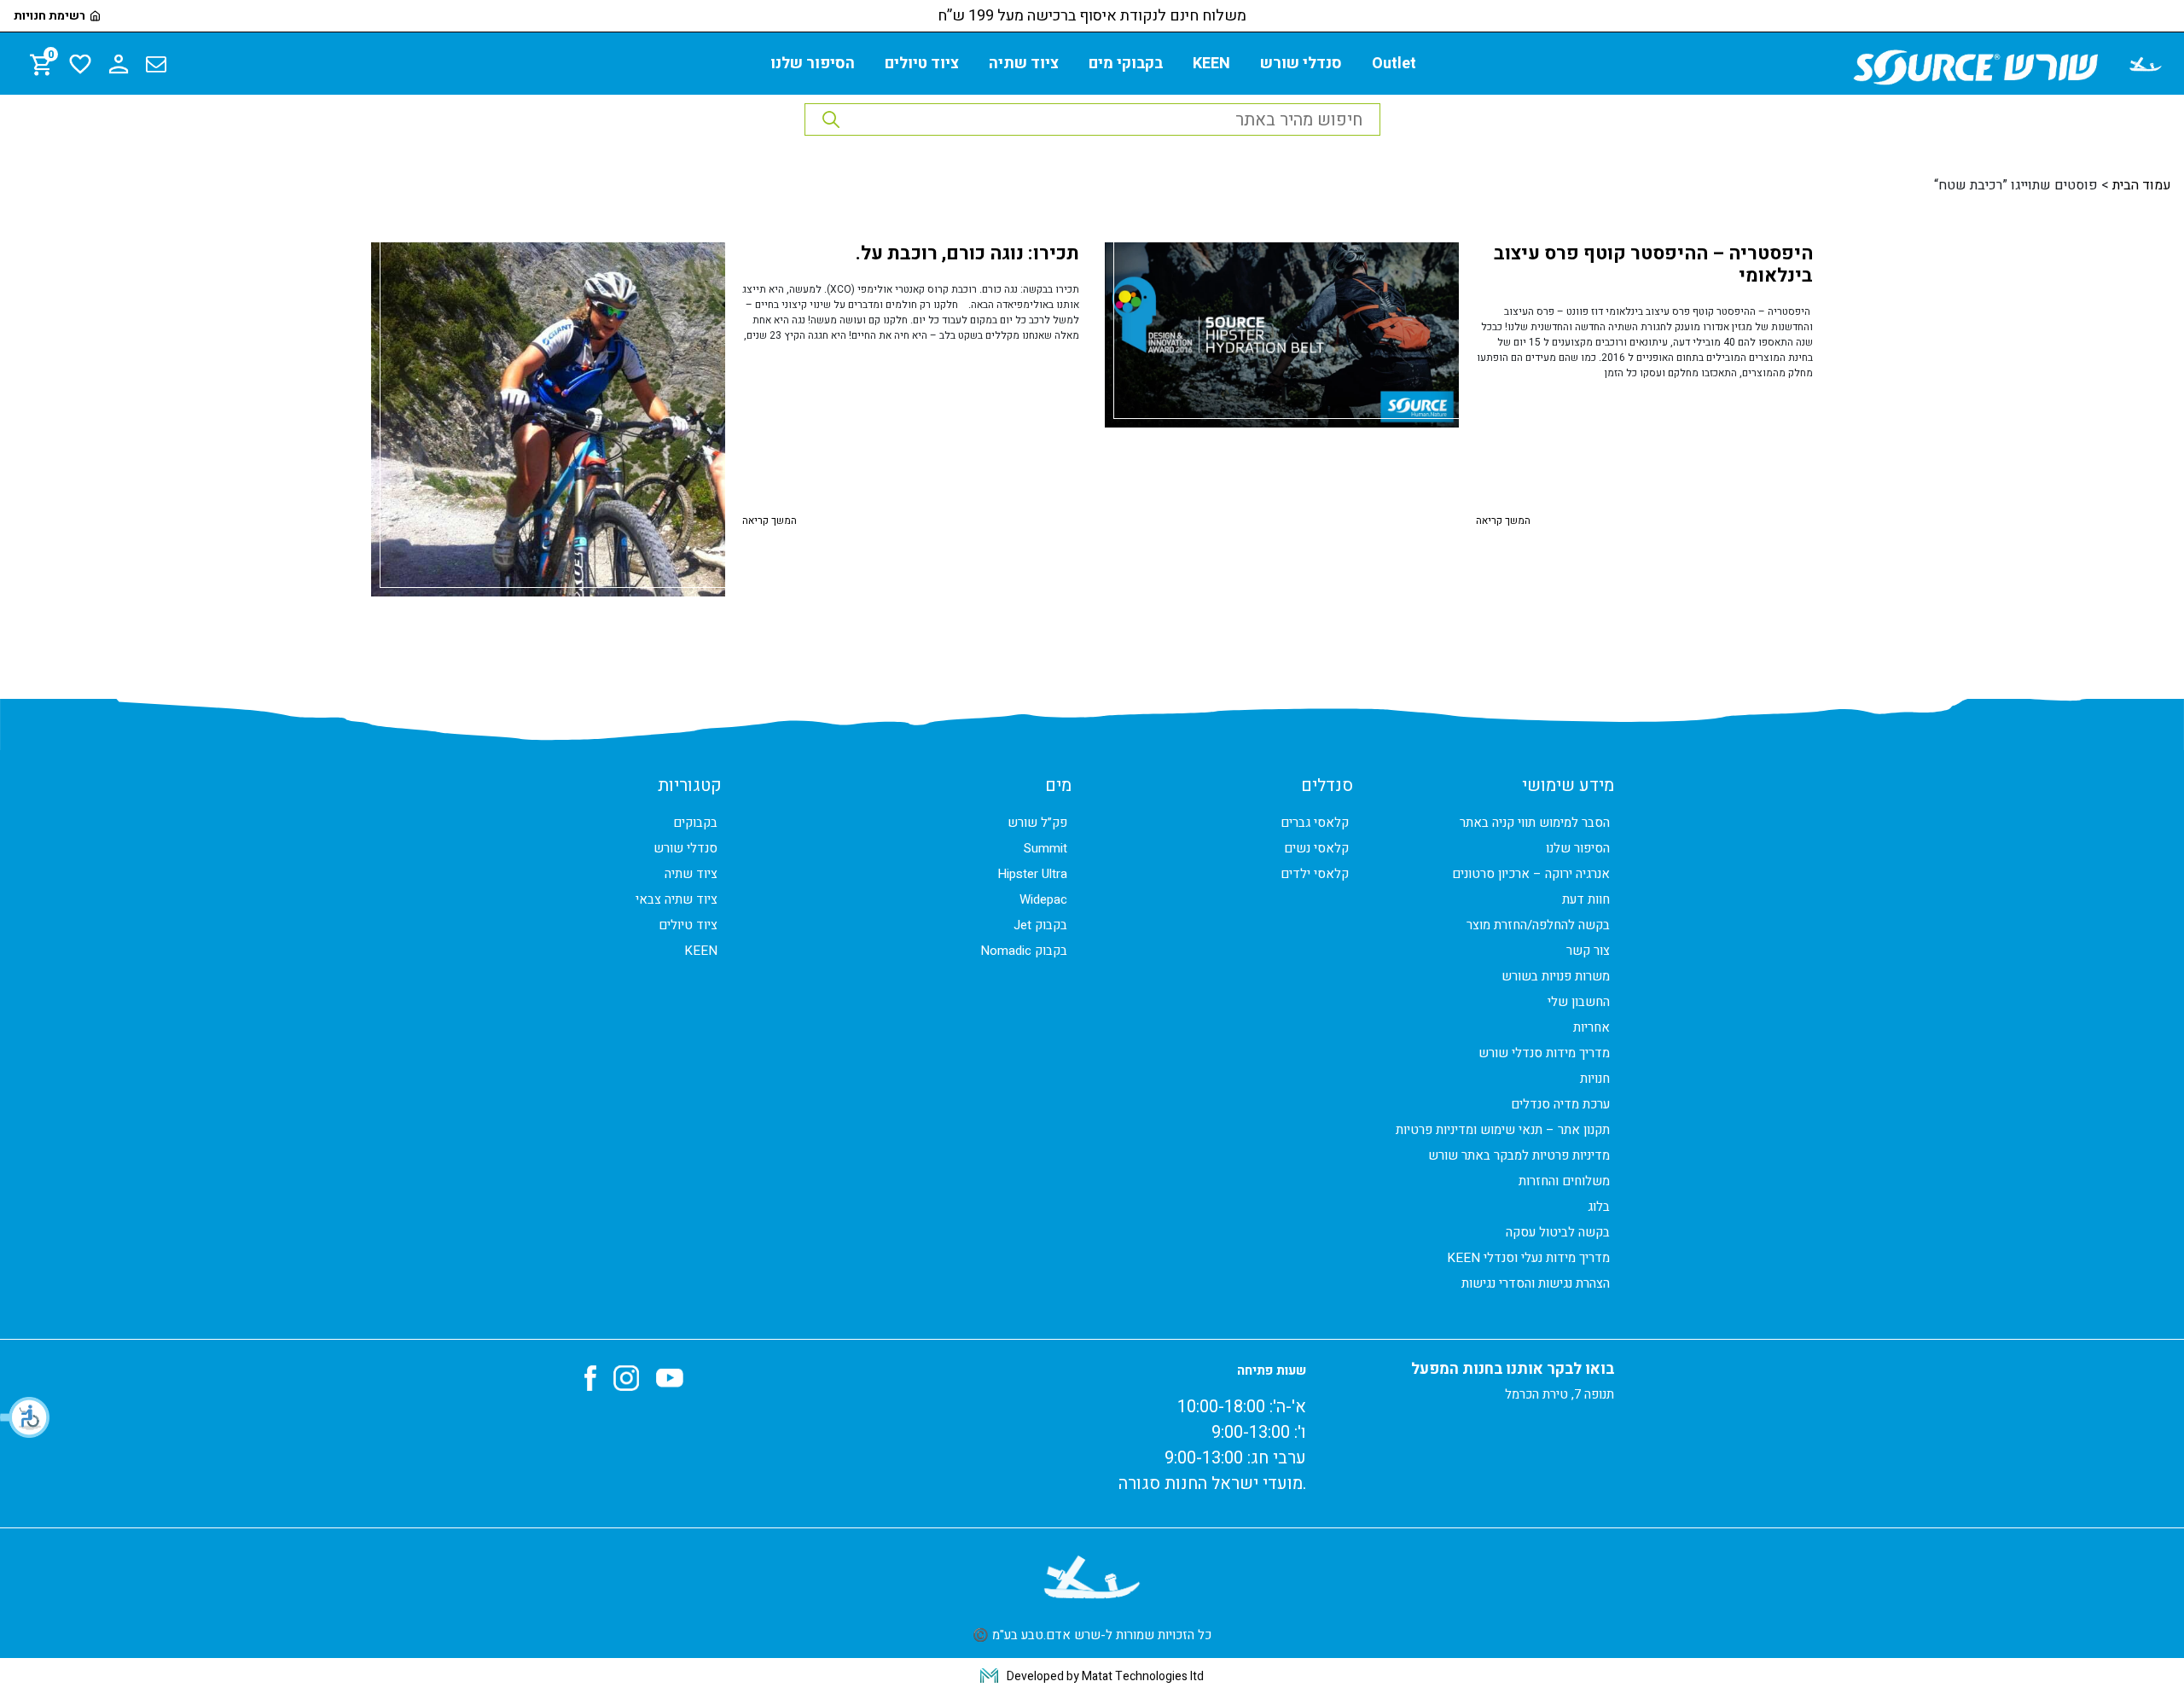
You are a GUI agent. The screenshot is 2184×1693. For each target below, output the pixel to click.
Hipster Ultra (1032, 874)
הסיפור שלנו (813, 64)
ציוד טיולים (922, 64)
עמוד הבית (2142, 185)
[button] (26, 1417)
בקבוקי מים (1126, 64)
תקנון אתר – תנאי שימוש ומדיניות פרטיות (1503, 1130)
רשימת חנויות (49, 16)
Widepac (1043, 899)
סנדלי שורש (1301, 64)
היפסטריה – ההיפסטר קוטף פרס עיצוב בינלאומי (1653, 265)
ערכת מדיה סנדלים (1560, 1104)
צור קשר (1588, 951)
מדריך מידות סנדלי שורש (1544, 1053)
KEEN (1211, 64)
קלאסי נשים (1316, 848)
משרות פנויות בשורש (1556, 976)
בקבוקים (695, 823)
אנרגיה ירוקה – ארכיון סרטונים (1531, 874)
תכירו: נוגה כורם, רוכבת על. (967, 253)
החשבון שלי (1579, 1002)
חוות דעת (1586, 899)
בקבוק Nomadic (1024, 951)
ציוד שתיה (1024, 64)
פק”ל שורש (1037, 823)
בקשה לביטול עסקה (1558, 1232)
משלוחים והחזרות (1564, 1181)
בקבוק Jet (1040, 925)
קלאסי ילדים (1315, 874)
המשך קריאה (1503, 521)
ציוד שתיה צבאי (677, 899)
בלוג (1599, 1207)
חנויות (1595, 1079)
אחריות (1592, 1027)
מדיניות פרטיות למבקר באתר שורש (1519, 1155)
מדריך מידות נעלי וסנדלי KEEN (1528, 1258)
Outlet (1394, 64)
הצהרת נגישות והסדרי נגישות (1536, 1283)
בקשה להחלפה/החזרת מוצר (1538, 925)
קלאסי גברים (1315, 823)
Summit (1046, 848)
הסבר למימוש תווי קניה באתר (1535, 823)
